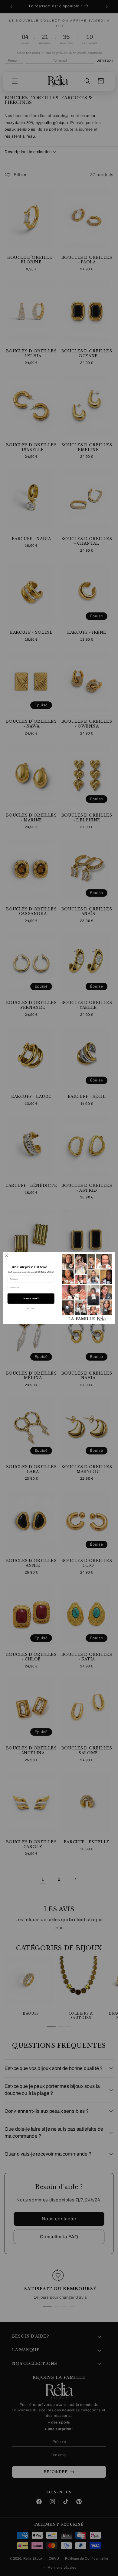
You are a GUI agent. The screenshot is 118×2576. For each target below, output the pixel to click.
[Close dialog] (7, 1256)
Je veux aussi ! (31, 1298)
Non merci (31, 1309)
